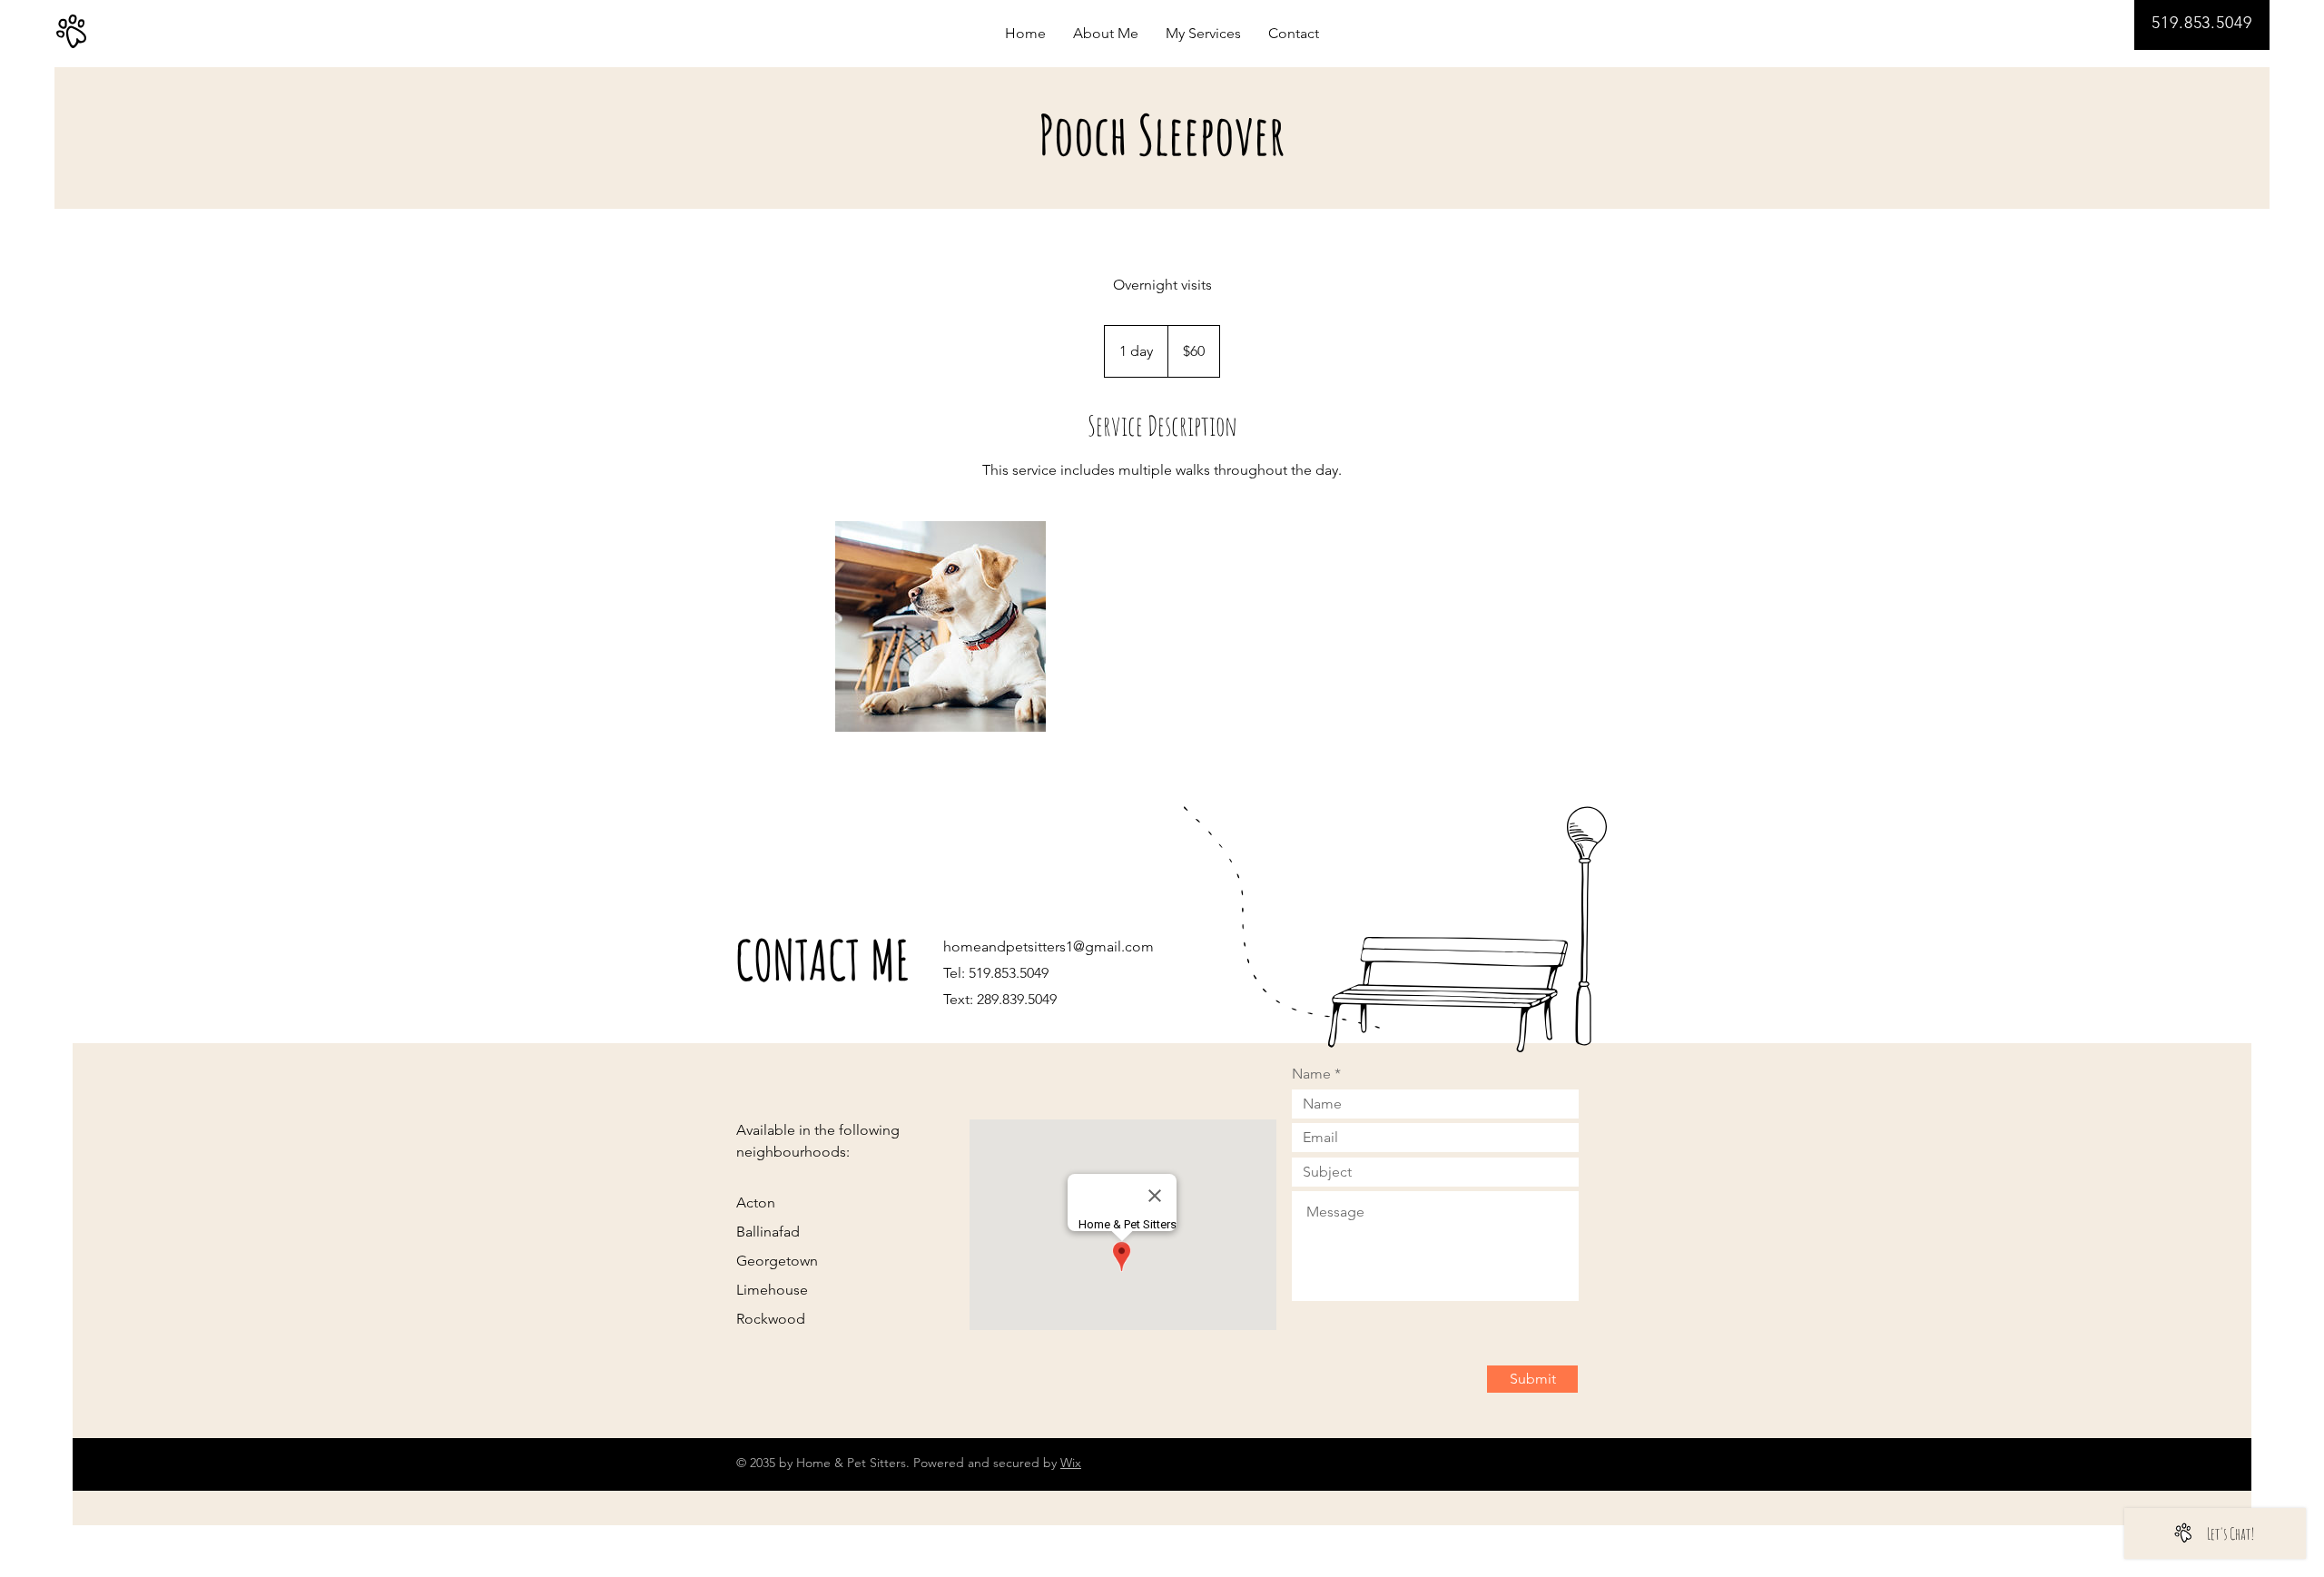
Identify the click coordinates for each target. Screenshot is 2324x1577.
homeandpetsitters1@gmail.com (1049, 946)
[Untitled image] (940, 626)
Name (1311, 1074)
